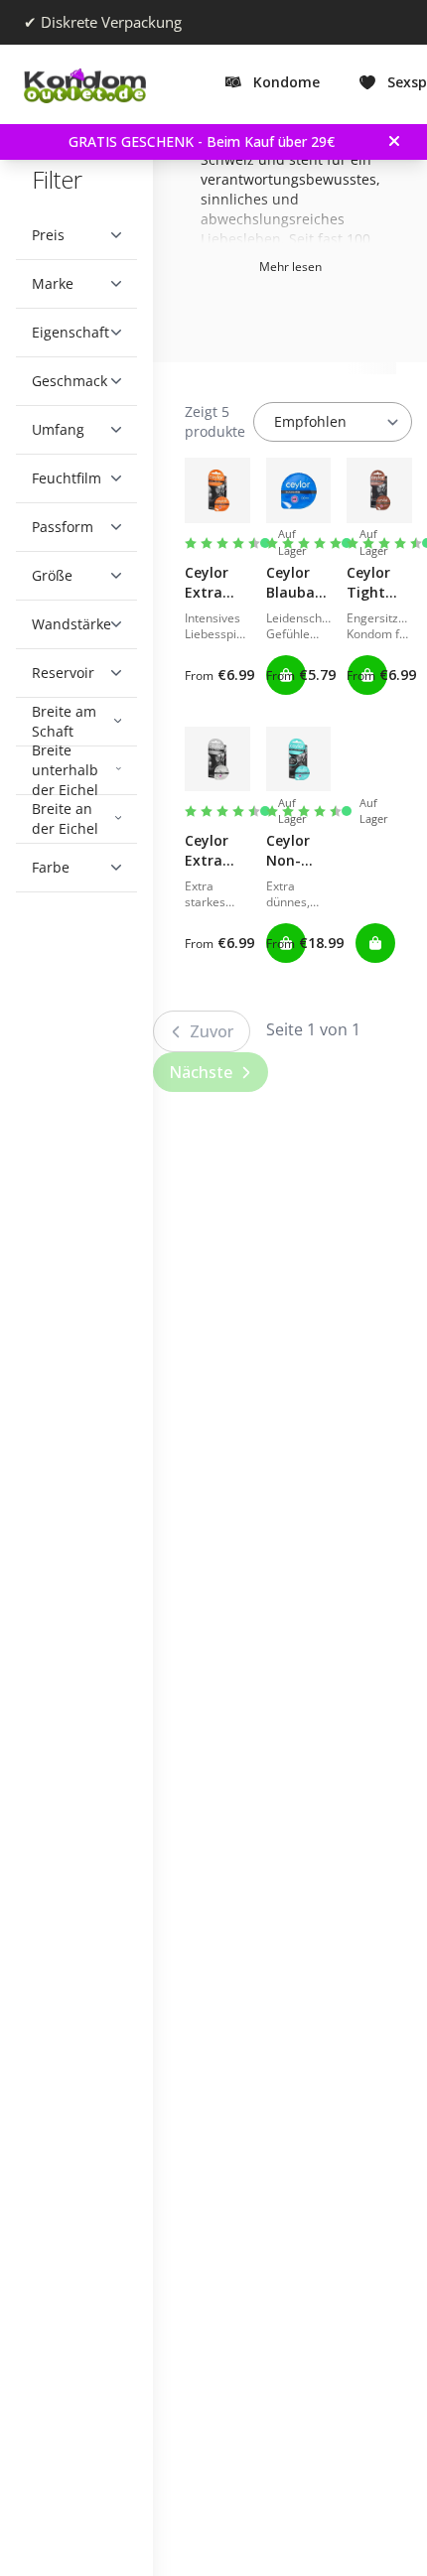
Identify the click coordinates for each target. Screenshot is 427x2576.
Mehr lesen (305, 267)
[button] (76, 235)
